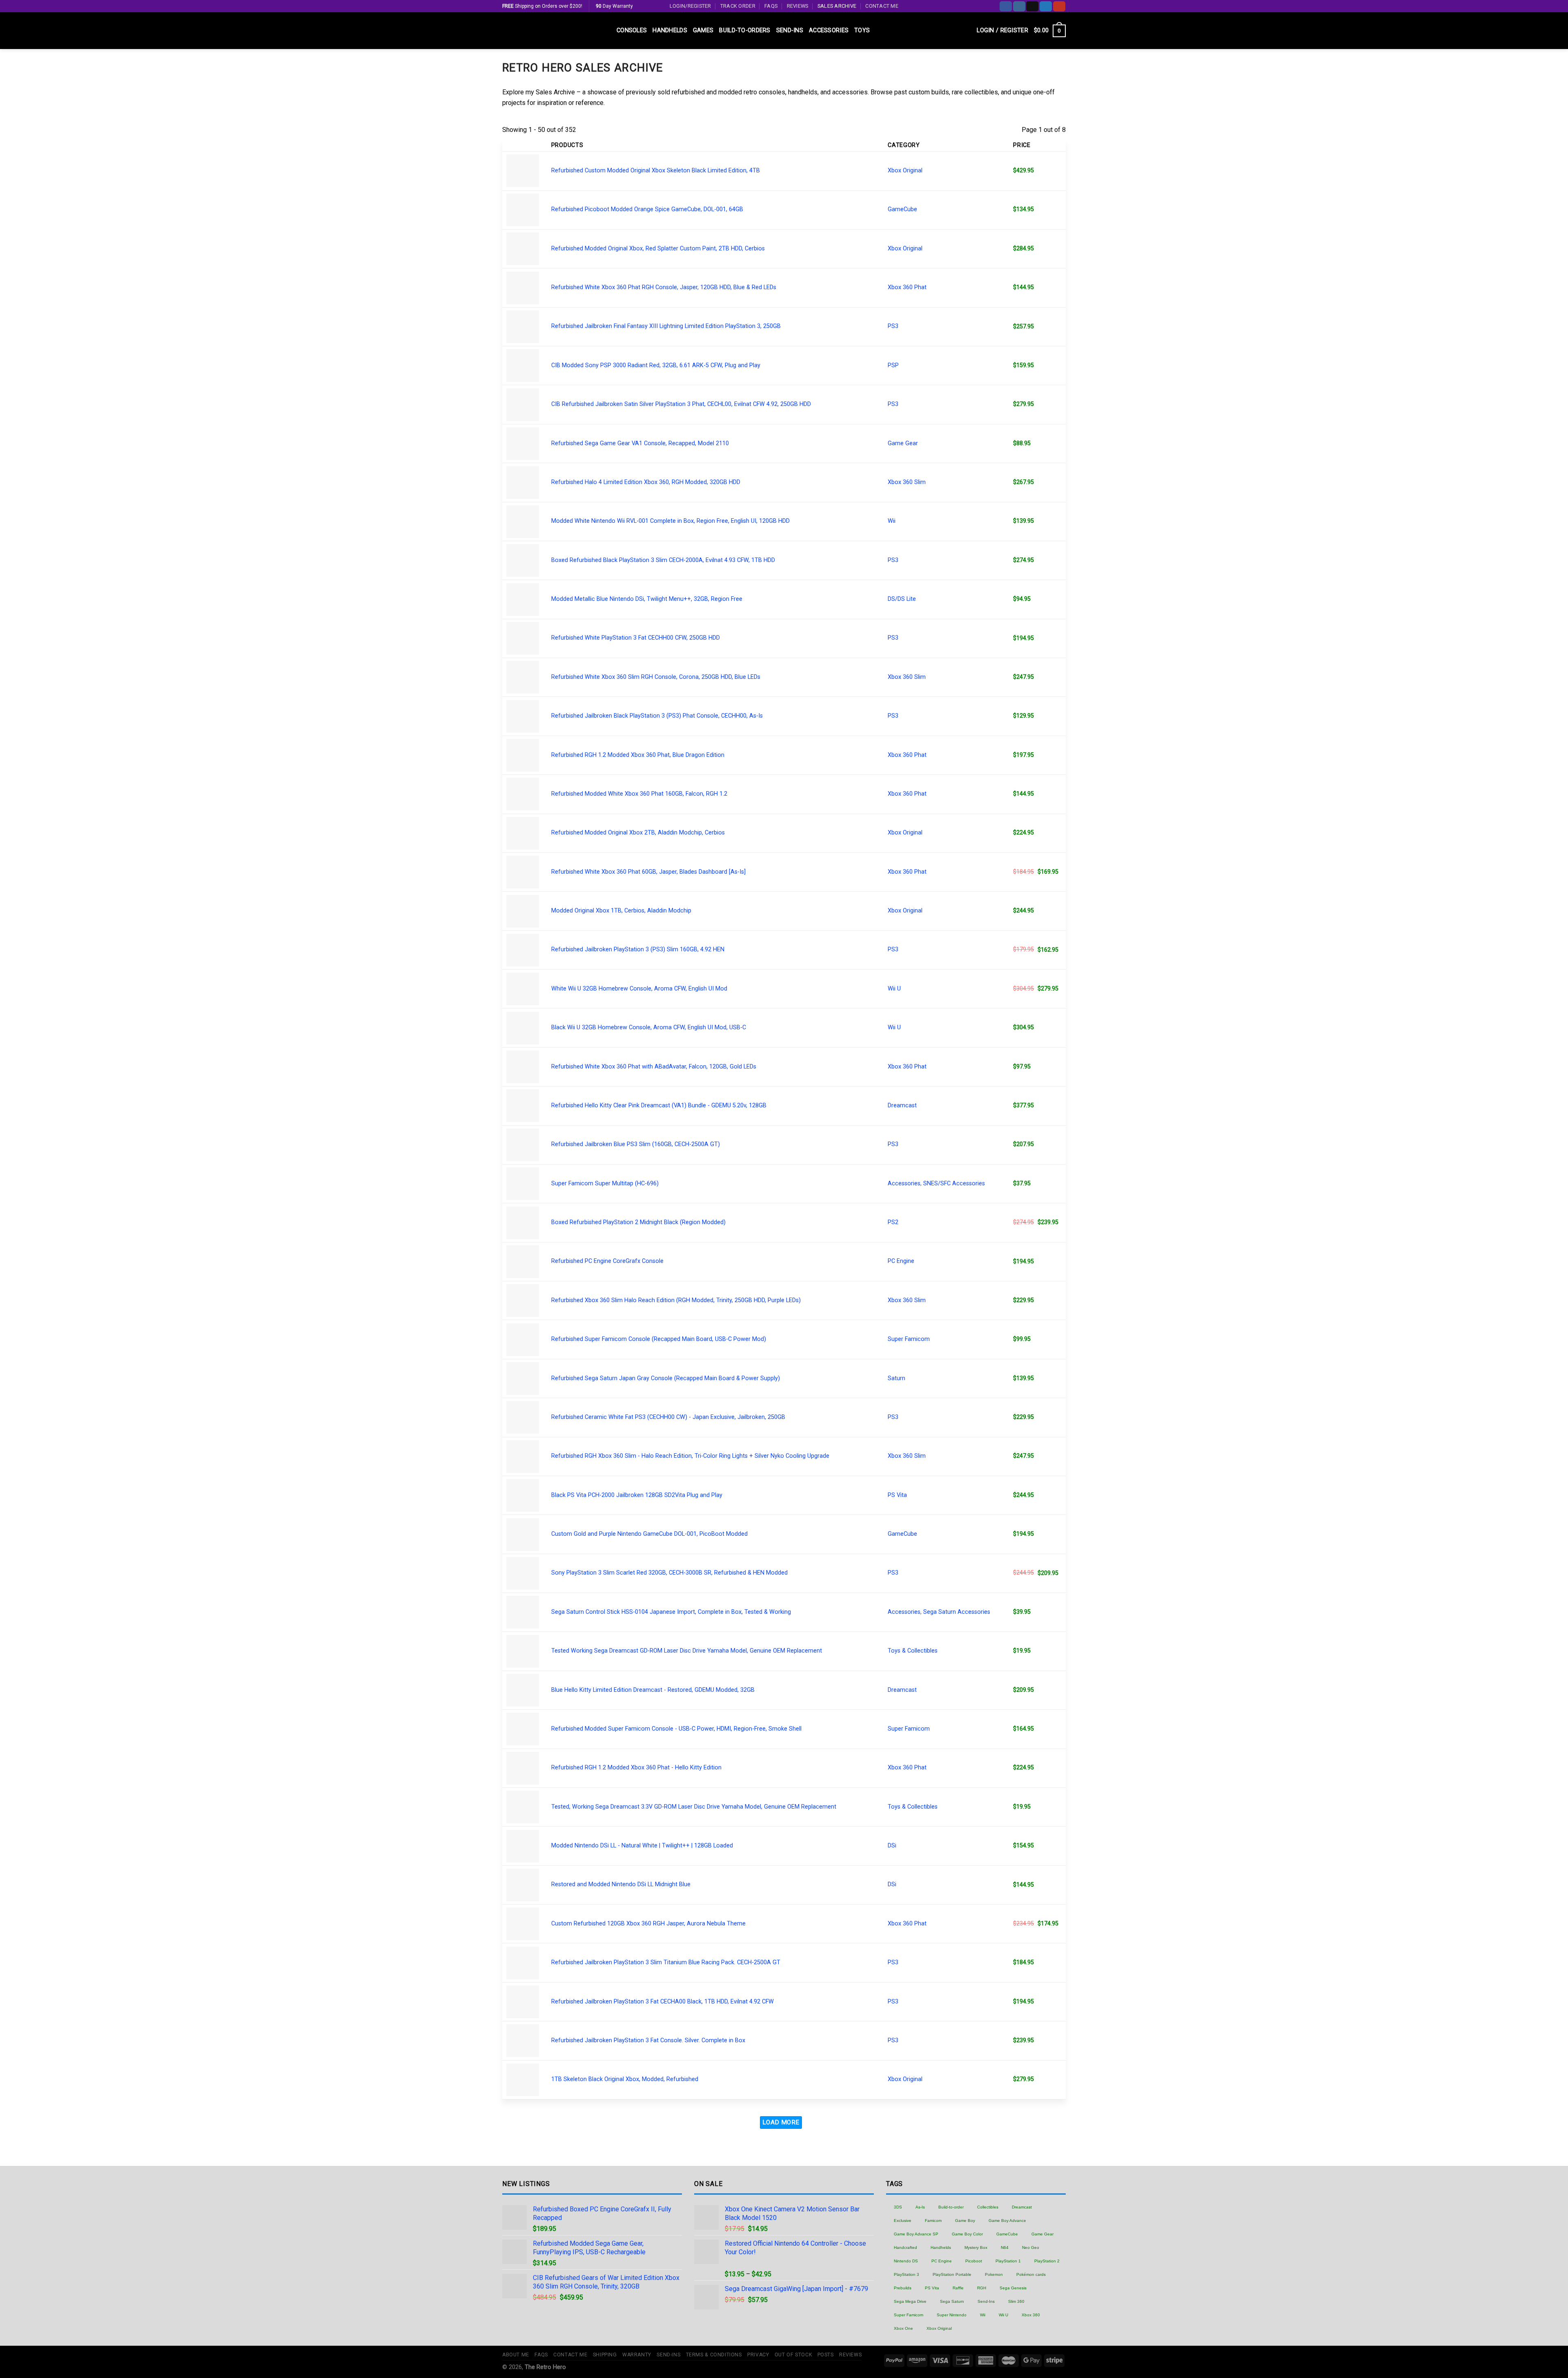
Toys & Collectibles (913, 1651)
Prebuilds (903, 2288)
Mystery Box (976, 2247)
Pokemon (994, 2274)
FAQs (771, 6)
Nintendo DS (906, 2261)
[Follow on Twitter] (1046, 6)
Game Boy (965, 2221)
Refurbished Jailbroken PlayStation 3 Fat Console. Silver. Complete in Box (648, 2040)
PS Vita (897, 1495)
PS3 (893, 326)
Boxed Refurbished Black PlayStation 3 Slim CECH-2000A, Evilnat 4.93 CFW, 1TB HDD (663, 560)
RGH (982, 2288)
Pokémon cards (1031, 2274)
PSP (893, 365)
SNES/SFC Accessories (954, 1183)
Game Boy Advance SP (916, 2234)
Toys (862, 30)
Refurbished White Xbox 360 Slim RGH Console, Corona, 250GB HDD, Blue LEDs (656, 677)
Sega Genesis (1013, 2288)
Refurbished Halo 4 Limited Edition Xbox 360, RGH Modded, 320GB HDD (646, 482)
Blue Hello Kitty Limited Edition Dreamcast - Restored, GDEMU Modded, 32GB (653, 1690)
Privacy (758, 2355)
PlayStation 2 (1047, 2261)
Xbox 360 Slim (907, 482)
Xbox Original (905, 171)
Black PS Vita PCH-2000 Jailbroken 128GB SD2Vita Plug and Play (637, 1495)
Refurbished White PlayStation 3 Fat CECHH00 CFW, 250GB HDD (636, 638)
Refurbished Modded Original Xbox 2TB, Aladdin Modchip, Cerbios (638, 833)
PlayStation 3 (906, 2274)
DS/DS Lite (902, 599)
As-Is (920, 2207)
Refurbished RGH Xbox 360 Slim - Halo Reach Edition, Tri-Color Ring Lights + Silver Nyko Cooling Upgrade (690, 1456)
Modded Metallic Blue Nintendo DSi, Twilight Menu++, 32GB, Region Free (647, 599)
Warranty (637, 2355)
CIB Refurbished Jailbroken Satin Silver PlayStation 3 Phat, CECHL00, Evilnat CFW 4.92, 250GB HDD (681, 404)
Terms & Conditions (714, 2355)
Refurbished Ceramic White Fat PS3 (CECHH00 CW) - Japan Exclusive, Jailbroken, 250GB (668, 1417)
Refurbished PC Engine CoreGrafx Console (607, 1261)
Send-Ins (790, 30)
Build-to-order (951, 2207)
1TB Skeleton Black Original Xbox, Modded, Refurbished (625, 2079)
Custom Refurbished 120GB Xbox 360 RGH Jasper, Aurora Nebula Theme (648, 1924)
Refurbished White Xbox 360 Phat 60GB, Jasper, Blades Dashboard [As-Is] (648, 872)
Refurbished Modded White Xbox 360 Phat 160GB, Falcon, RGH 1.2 (639, 794)
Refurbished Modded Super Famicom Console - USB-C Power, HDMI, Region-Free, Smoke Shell (676, 1729)
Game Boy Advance (1007, 2221)
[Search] (968, 31)
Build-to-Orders (745, 30)
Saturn (896, 1378)
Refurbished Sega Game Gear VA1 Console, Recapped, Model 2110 (640, 443)
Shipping (605, 2355)
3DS (898, 2207)
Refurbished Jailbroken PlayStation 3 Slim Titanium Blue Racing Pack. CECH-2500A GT (666, 1962)
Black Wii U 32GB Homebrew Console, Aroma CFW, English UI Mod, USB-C (649, 1027)
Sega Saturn (952, 2301)
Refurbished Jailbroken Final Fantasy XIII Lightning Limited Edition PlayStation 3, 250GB (666, 326)
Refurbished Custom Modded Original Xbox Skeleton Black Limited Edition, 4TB (656, 171)
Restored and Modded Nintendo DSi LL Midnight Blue (621, 1884)
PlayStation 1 (1008, 2261)
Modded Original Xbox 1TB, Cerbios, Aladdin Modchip (621, 911)
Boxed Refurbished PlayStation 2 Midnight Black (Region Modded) (638, 1222)
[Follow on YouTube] (1059, 6)
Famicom (933, 2221)
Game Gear (903, 443)
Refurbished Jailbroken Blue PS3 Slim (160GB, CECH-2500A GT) (636, 1144)
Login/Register (690, 6)
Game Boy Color (967, 2234)
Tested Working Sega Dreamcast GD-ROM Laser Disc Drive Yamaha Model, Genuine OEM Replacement (687, 1651)
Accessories (829, 30)
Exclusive (903, 2221)
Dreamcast (902, 1105)
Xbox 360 (1031, 2315)
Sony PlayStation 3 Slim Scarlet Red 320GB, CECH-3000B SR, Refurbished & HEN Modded (669, 1573)
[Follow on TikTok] (1032, 6)
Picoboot (974, 2261)
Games (703, 30)
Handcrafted (905, 2247)
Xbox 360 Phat (907, 287)
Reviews (798, 6)
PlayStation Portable (952, 2274)
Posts (826, 2355)
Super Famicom (909, 1339)
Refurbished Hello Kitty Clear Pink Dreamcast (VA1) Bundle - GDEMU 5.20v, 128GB (659, 1105)
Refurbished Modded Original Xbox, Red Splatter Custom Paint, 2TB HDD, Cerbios (658, 249)
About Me (516, 2355)
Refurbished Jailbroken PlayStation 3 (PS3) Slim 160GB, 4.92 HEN (638, 949)
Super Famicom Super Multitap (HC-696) (605, 1183)
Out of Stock (793, 2355)
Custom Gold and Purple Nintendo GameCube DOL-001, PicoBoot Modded (649, 1534)
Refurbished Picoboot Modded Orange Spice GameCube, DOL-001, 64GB (647, 209)
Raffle (958, 2288)
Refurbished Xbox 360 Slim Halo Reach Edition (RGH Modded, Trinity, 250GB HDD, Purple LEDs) (676, 1300)
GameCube (902, 209)
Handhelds (670, 30)
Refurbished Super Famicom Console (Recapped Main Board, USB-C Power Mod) (659, 1339)
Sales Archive (837, 6)
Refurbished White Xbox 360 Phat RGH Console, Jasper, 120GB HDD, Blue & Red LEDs (664, 287)
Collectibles (988, 2207)
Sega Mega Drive (910, 2301)
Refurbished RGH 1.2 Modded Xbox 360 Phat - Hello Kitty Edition (636, 1768)
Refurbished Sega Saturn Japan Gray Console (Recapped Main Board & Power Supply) (666, 1378)
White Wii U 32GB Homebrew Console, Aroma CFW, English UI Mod (639, 989)
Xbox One (903, 2328)
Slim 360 (1016, 2301)
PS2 (893, 1222)
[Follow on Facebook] (1006, 6)
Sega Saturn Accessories (957, 1612)
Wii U (894, 989)
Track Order (738, 6)
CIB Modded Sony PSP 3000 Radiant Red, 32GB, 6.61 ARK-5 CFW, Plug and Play (656, 365)
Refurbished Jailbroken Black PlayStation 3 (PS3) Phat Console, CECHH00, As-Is (657, 716)
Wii (892, 521)
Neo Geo (1031, 2247)
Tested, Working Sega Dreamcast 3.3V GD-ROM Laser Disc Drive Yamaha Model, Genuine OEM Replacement (694, 1807)
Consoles (632, 30)
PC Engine (901, 1261)
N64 (1005, 2247)
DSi (892, 1846)
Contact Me (882, 6)
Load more (781, 2122)
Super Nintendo (952, 2315)
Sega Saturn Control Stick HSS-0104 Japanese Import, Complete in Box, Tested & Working (671, 1612)
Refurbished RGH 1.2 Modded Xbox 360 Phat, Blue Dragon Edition (638, 755)
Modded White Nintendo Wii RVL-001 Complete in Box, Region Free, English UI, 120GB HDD (670, 521)
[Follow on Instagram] (1019, 6)
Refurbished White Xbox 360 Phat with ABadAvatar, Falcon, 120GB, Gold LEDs (654, 1067)
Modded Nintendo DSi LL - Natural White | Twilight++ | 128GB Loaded (642, 1846)
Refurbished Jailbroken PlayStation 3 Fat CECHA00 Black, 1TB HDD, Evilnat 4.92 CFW (663, 2002)
